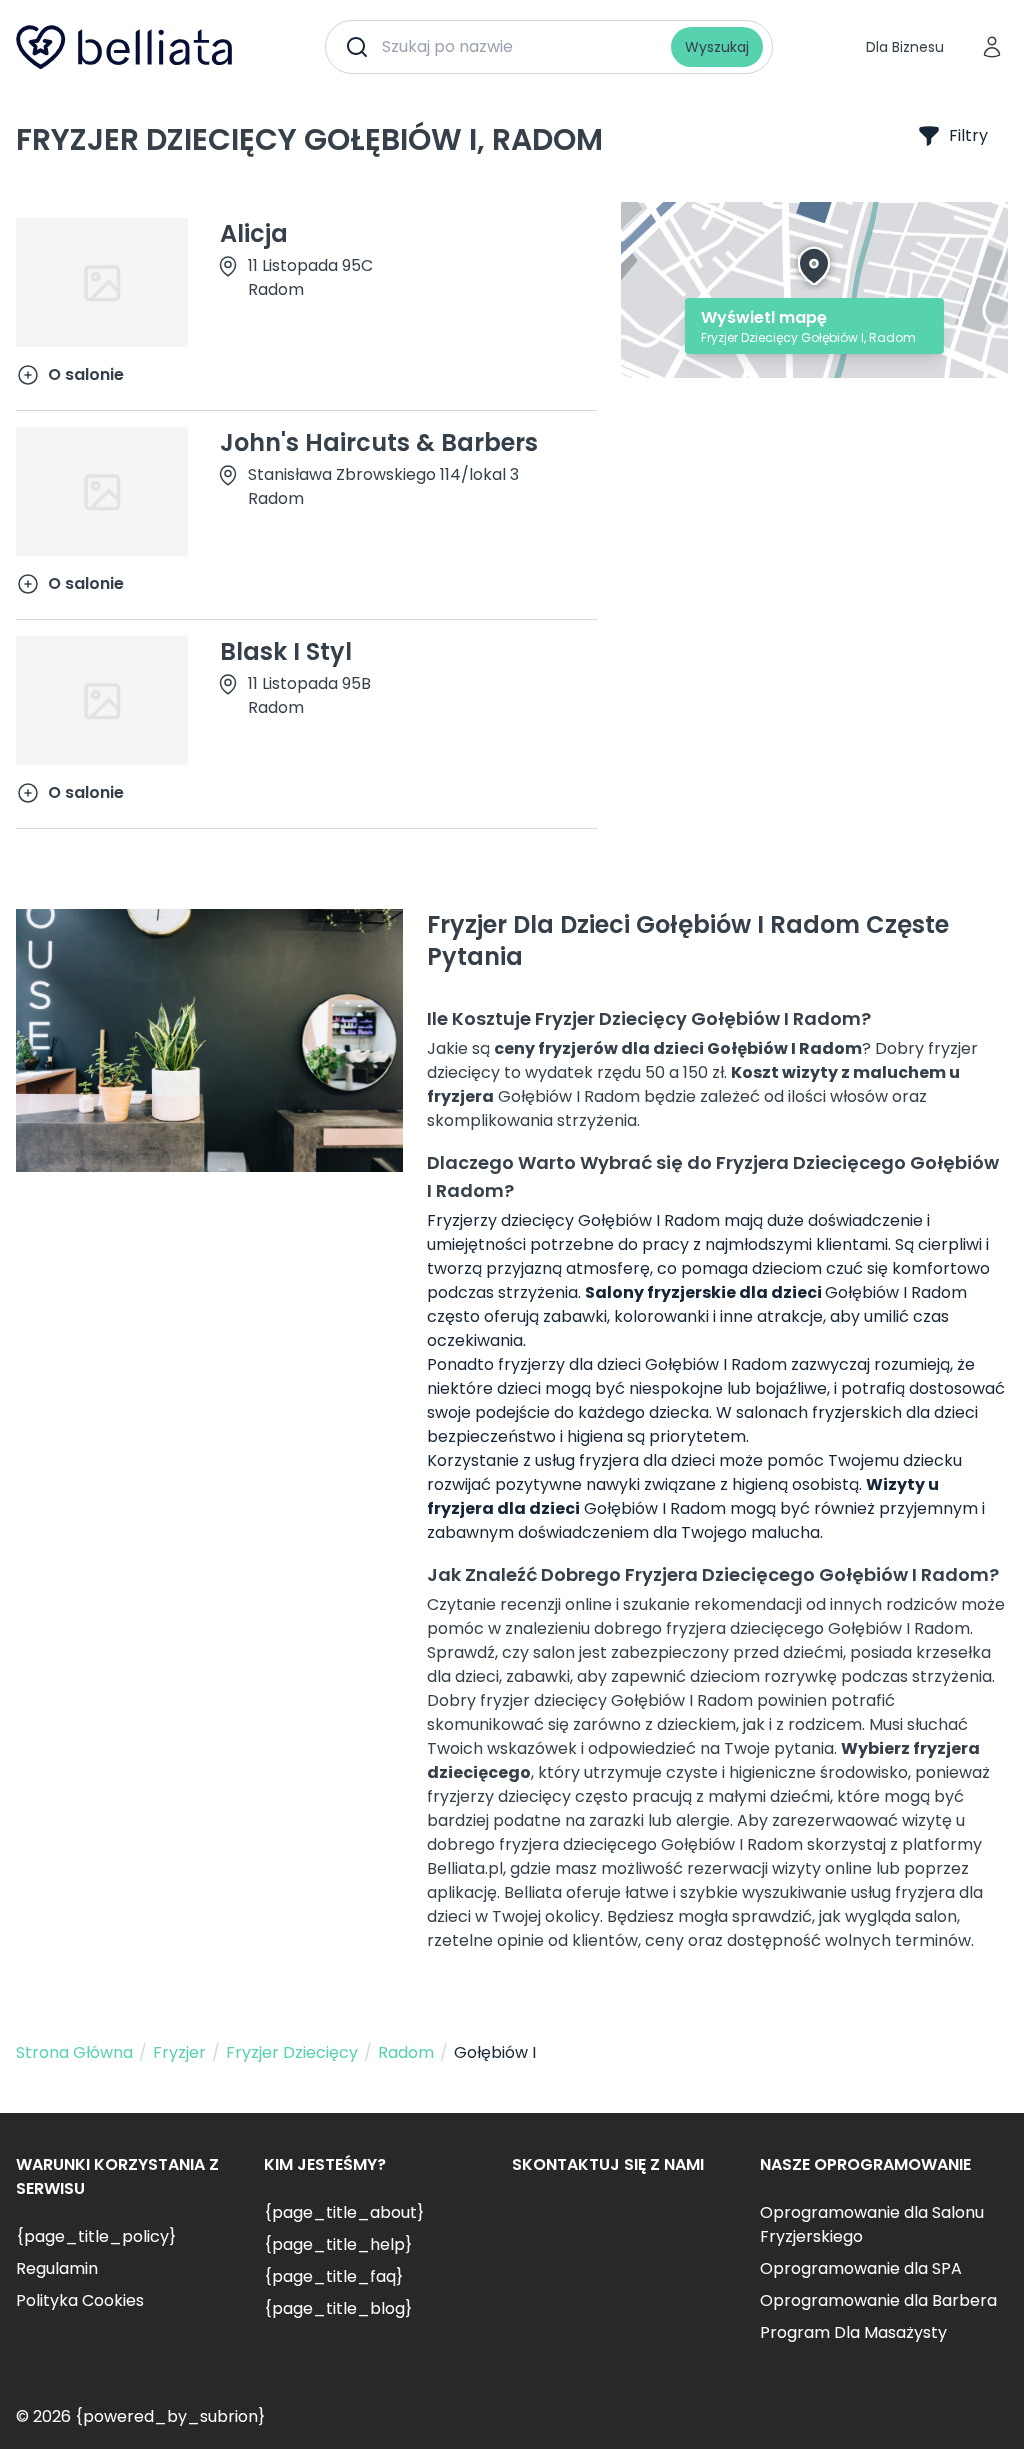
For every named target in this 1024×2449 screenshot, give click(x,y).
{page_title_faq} (333, 2276)
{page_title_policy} (96, 2236)
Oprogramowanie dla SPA (861, 2268)
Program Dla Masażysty (853, 2332)
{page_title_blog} (338, 2308)
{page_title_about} (344, 2212)
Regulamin (57, 2268)
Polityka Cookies (80, 2300)
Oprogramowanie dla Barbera (878, 2300)
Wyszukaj (717, 47)
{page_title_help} (338, 2244)
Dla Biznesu (905, 47)
